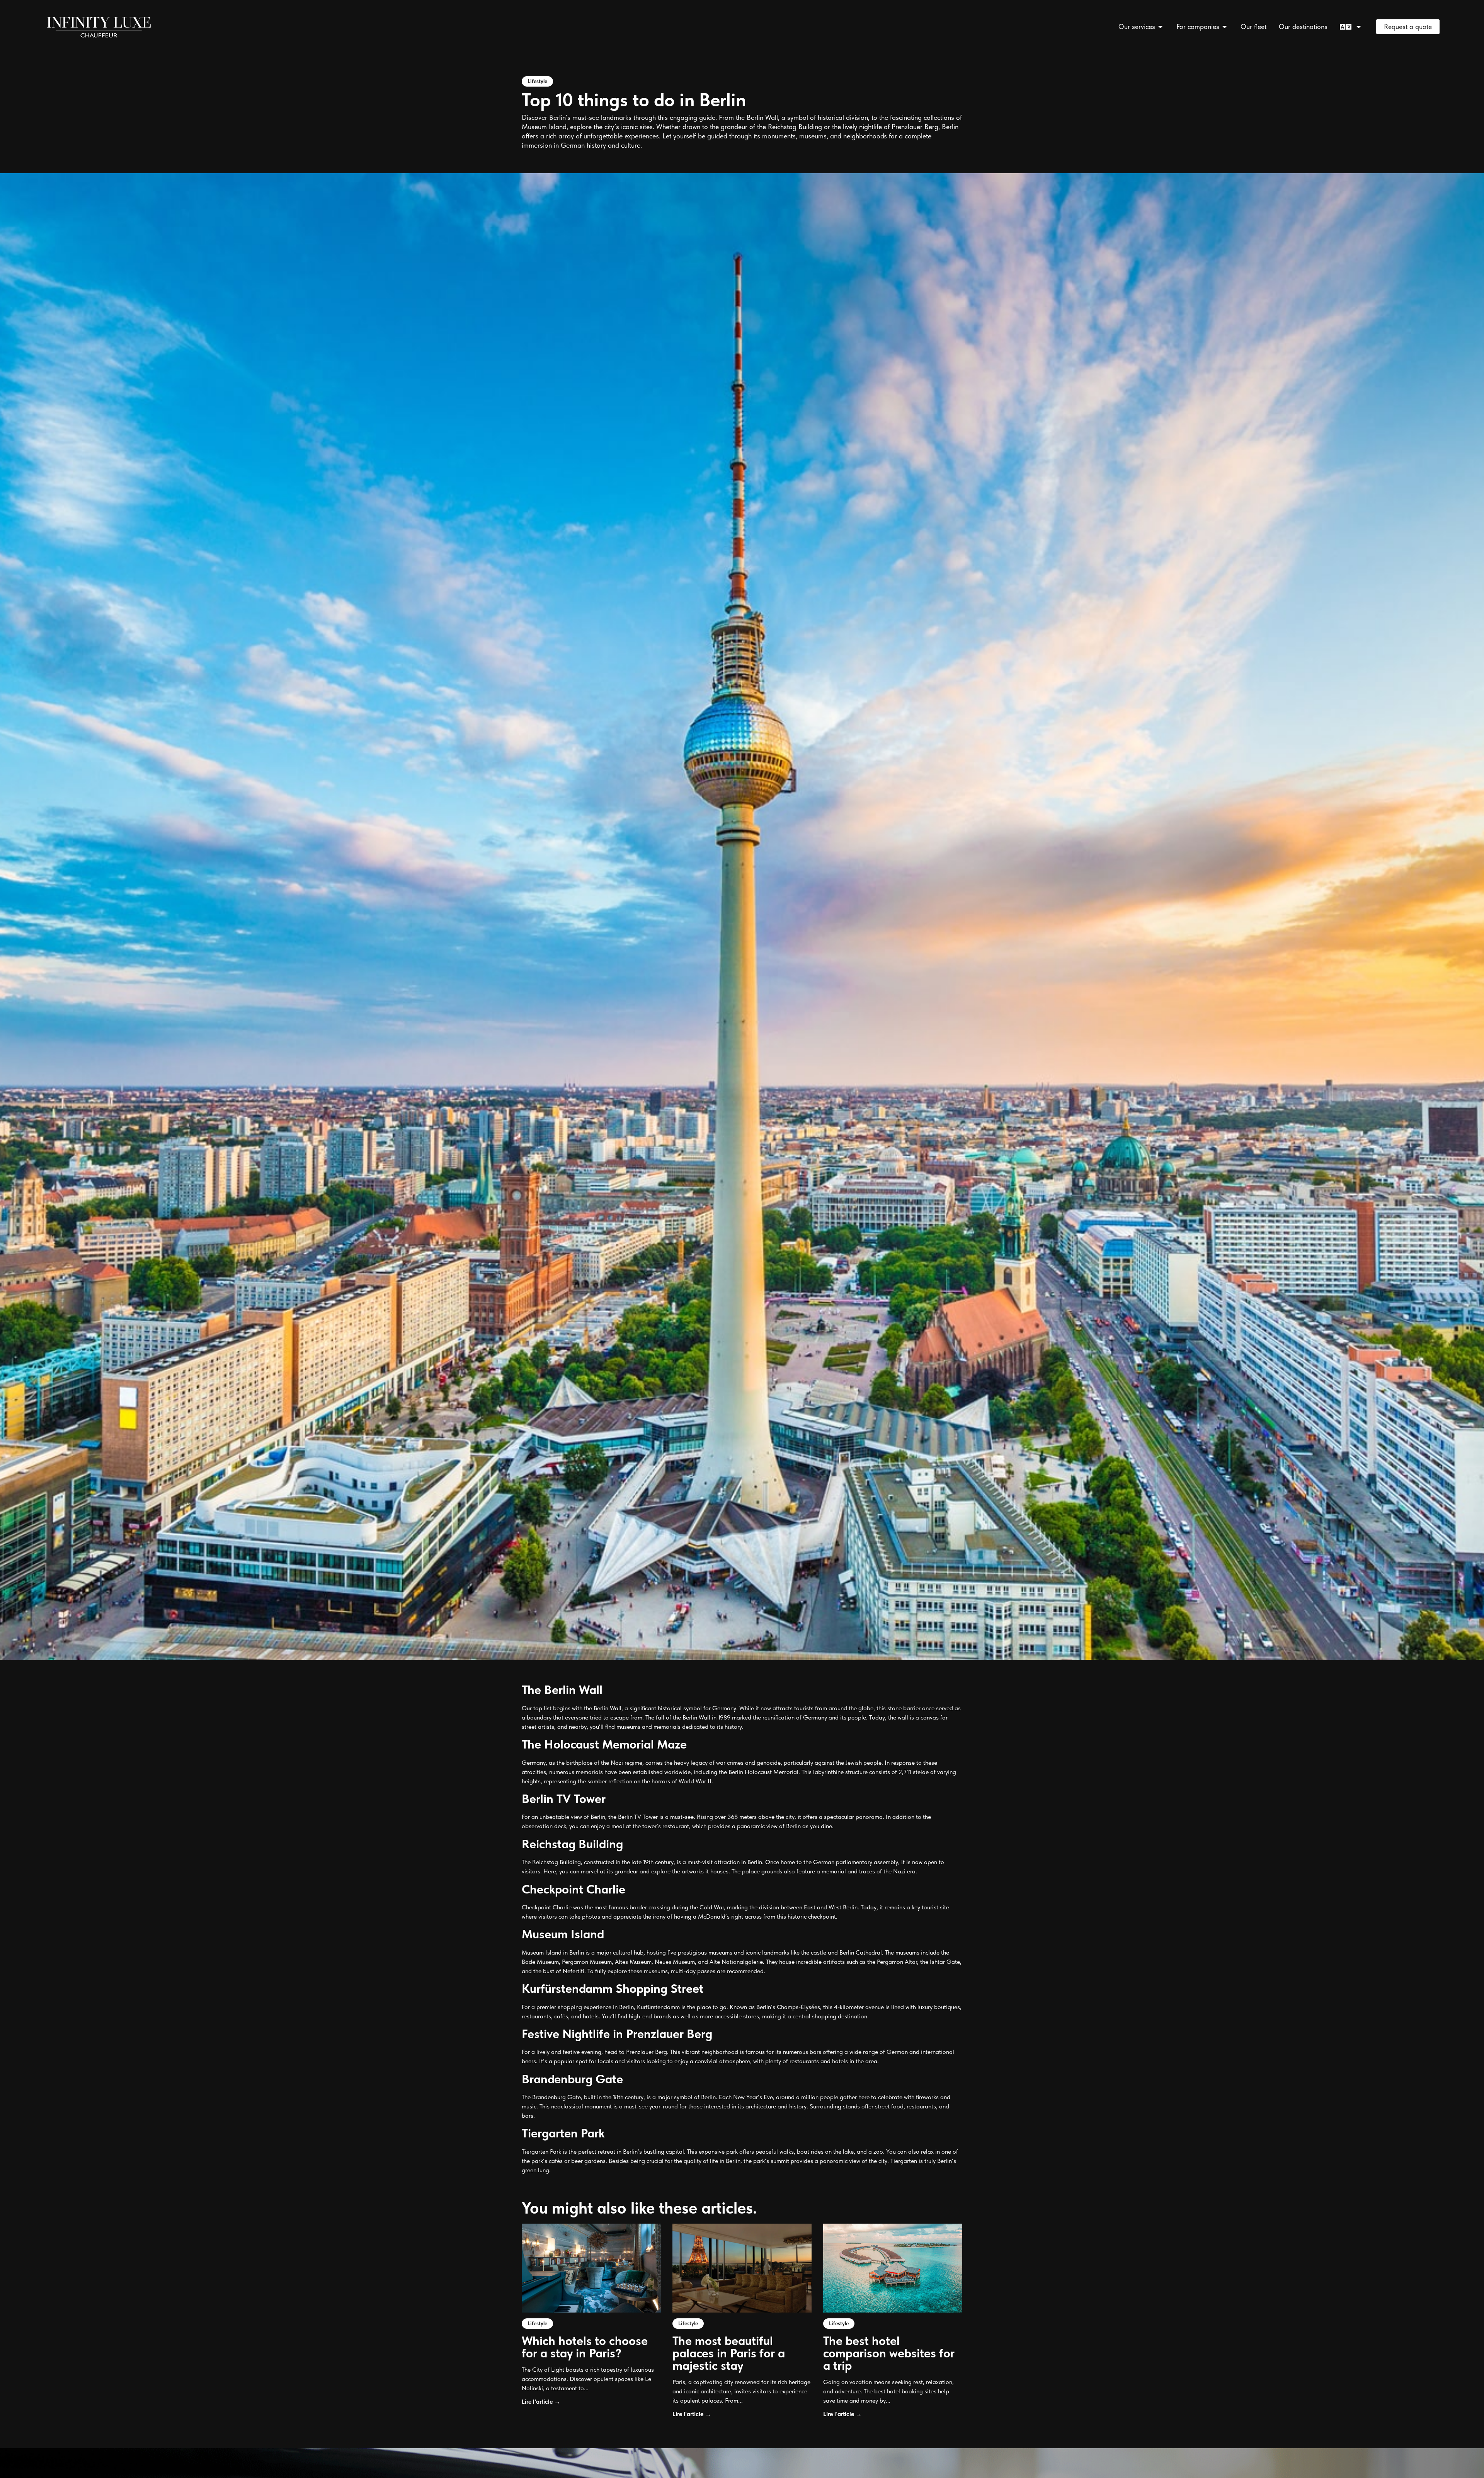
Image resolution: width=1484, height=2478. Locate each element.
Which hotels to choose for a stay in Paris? (585, 2347)
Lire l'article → (541, 2402)
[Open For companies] (1225, 26)
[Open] (1359, 26)
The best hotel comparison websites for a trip (889, 2353)
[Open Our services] (1161, 26)
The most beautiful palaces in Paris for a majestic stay (729, 2353)
